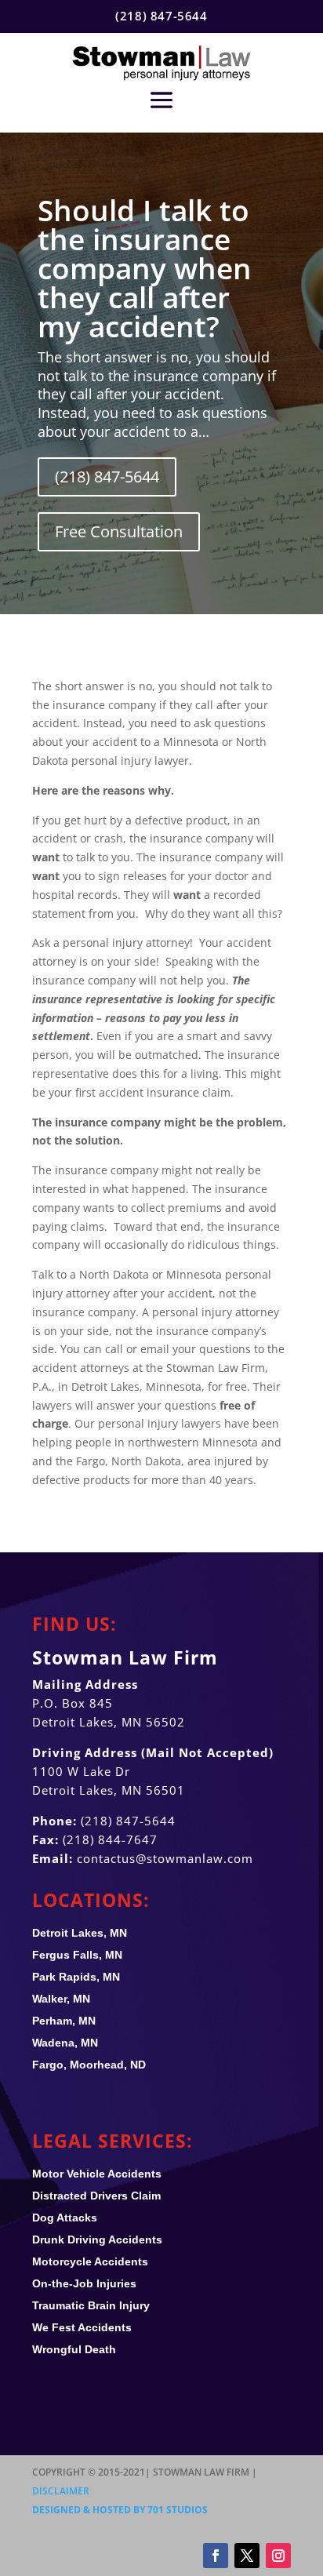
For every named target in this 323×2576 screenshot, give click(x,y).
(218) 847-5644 (107, 477)
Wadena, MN (65, 2043)
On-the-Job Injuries (84, 2283)
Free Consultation (119, 531)
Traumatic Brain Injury (91, 2305)
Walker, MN (61, 1999)
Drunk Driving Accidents (97, 2239)
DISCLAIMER (61, 2491)
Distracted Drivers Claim (96, 2196)
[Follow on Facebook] (216, 2556)
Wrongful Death (74, 2349)
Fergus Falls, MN (77, 1955)
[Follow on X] (247, 2556)
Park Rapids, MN (76, 1977)
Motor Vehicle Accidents (97, 2174)
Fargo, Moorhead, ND (89, 2065)
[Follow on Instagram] (278, 2556)
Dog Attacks (65, 2218)
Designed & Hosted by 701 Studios (120, 2510)
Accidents (82, 2327)
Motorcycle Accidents (90, 2261)
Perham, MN (64, 2021)
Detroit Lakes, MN (80, 1933)
